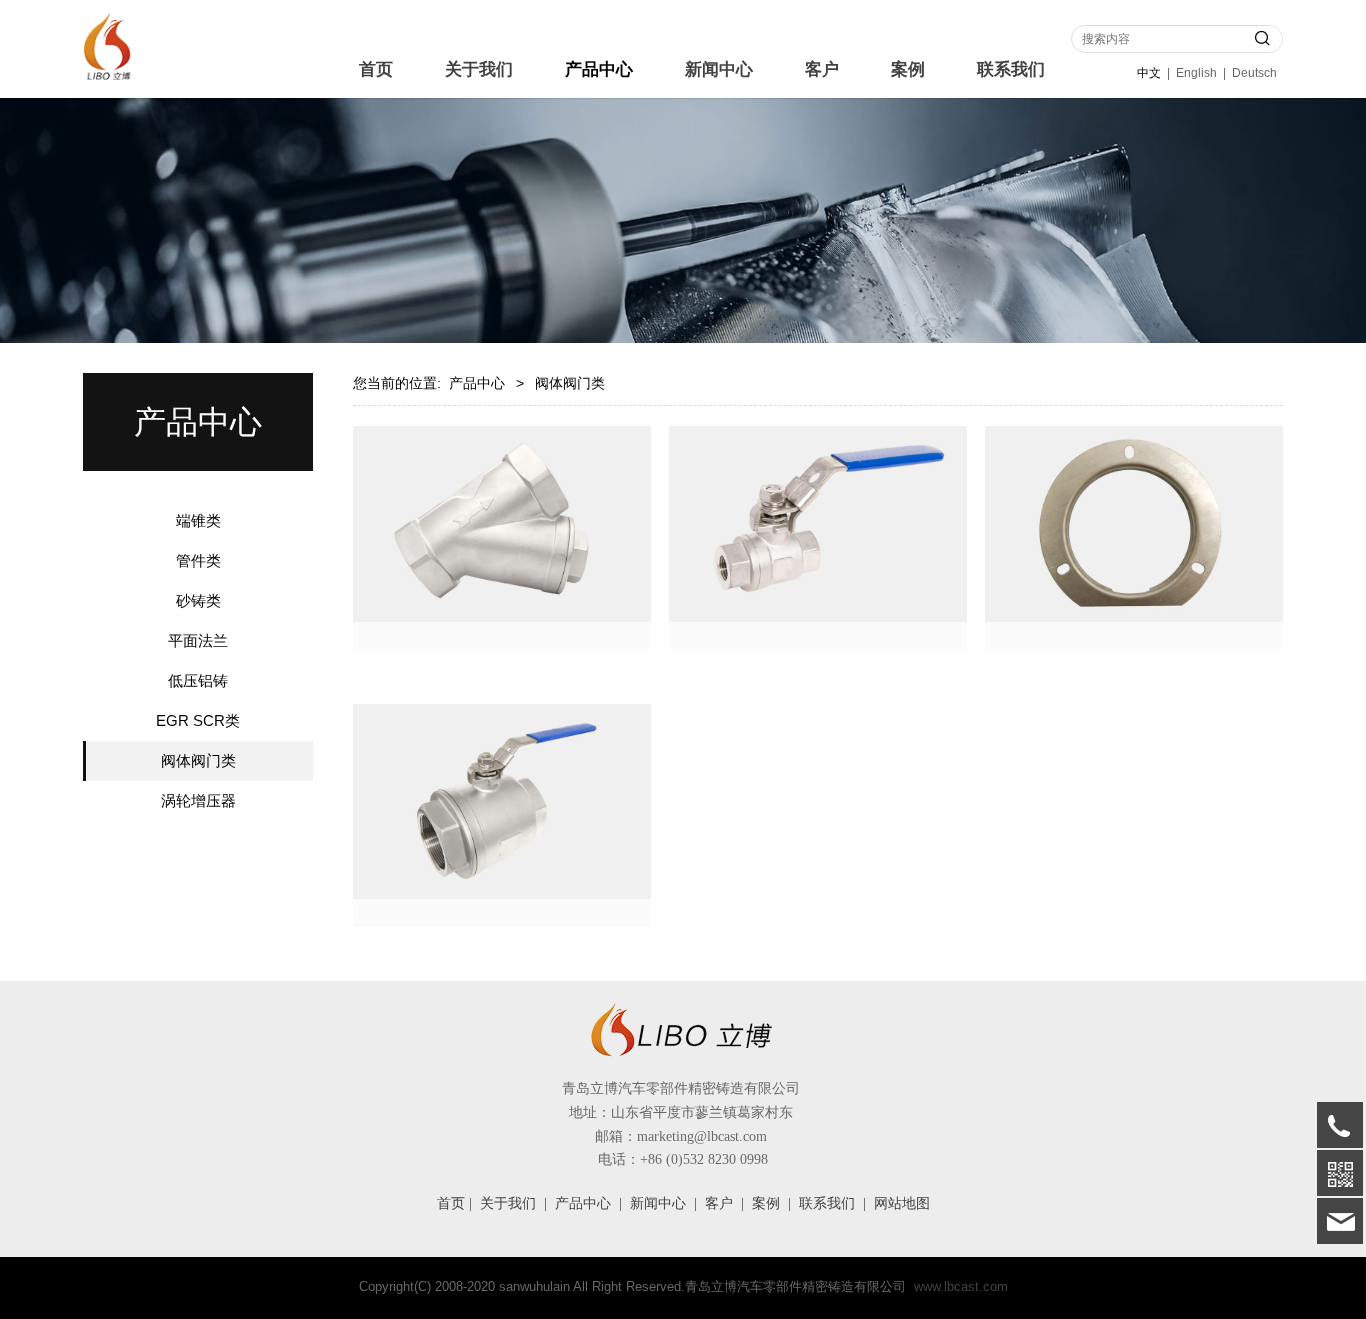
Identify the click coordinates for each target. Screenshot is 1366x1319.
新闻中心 (719, 69)
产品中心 (599, 69)
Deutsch (1254, 73)
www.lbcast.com (961, 1287)
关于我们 (479, 69)
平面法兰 (198, 640)
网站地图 (902, 1203)
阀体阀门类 (198, 760)
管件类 (198, 560)
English (1196, 73)
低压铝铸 (198, 680)
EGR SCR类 (198, 720)
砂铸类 (198, 600)
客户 (822, 69)
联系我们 (1011, 69)
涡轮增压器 (198, 800)
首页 (376, 69)
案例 (908, 69)
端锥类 (198, 520)
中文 (1149, 73)
